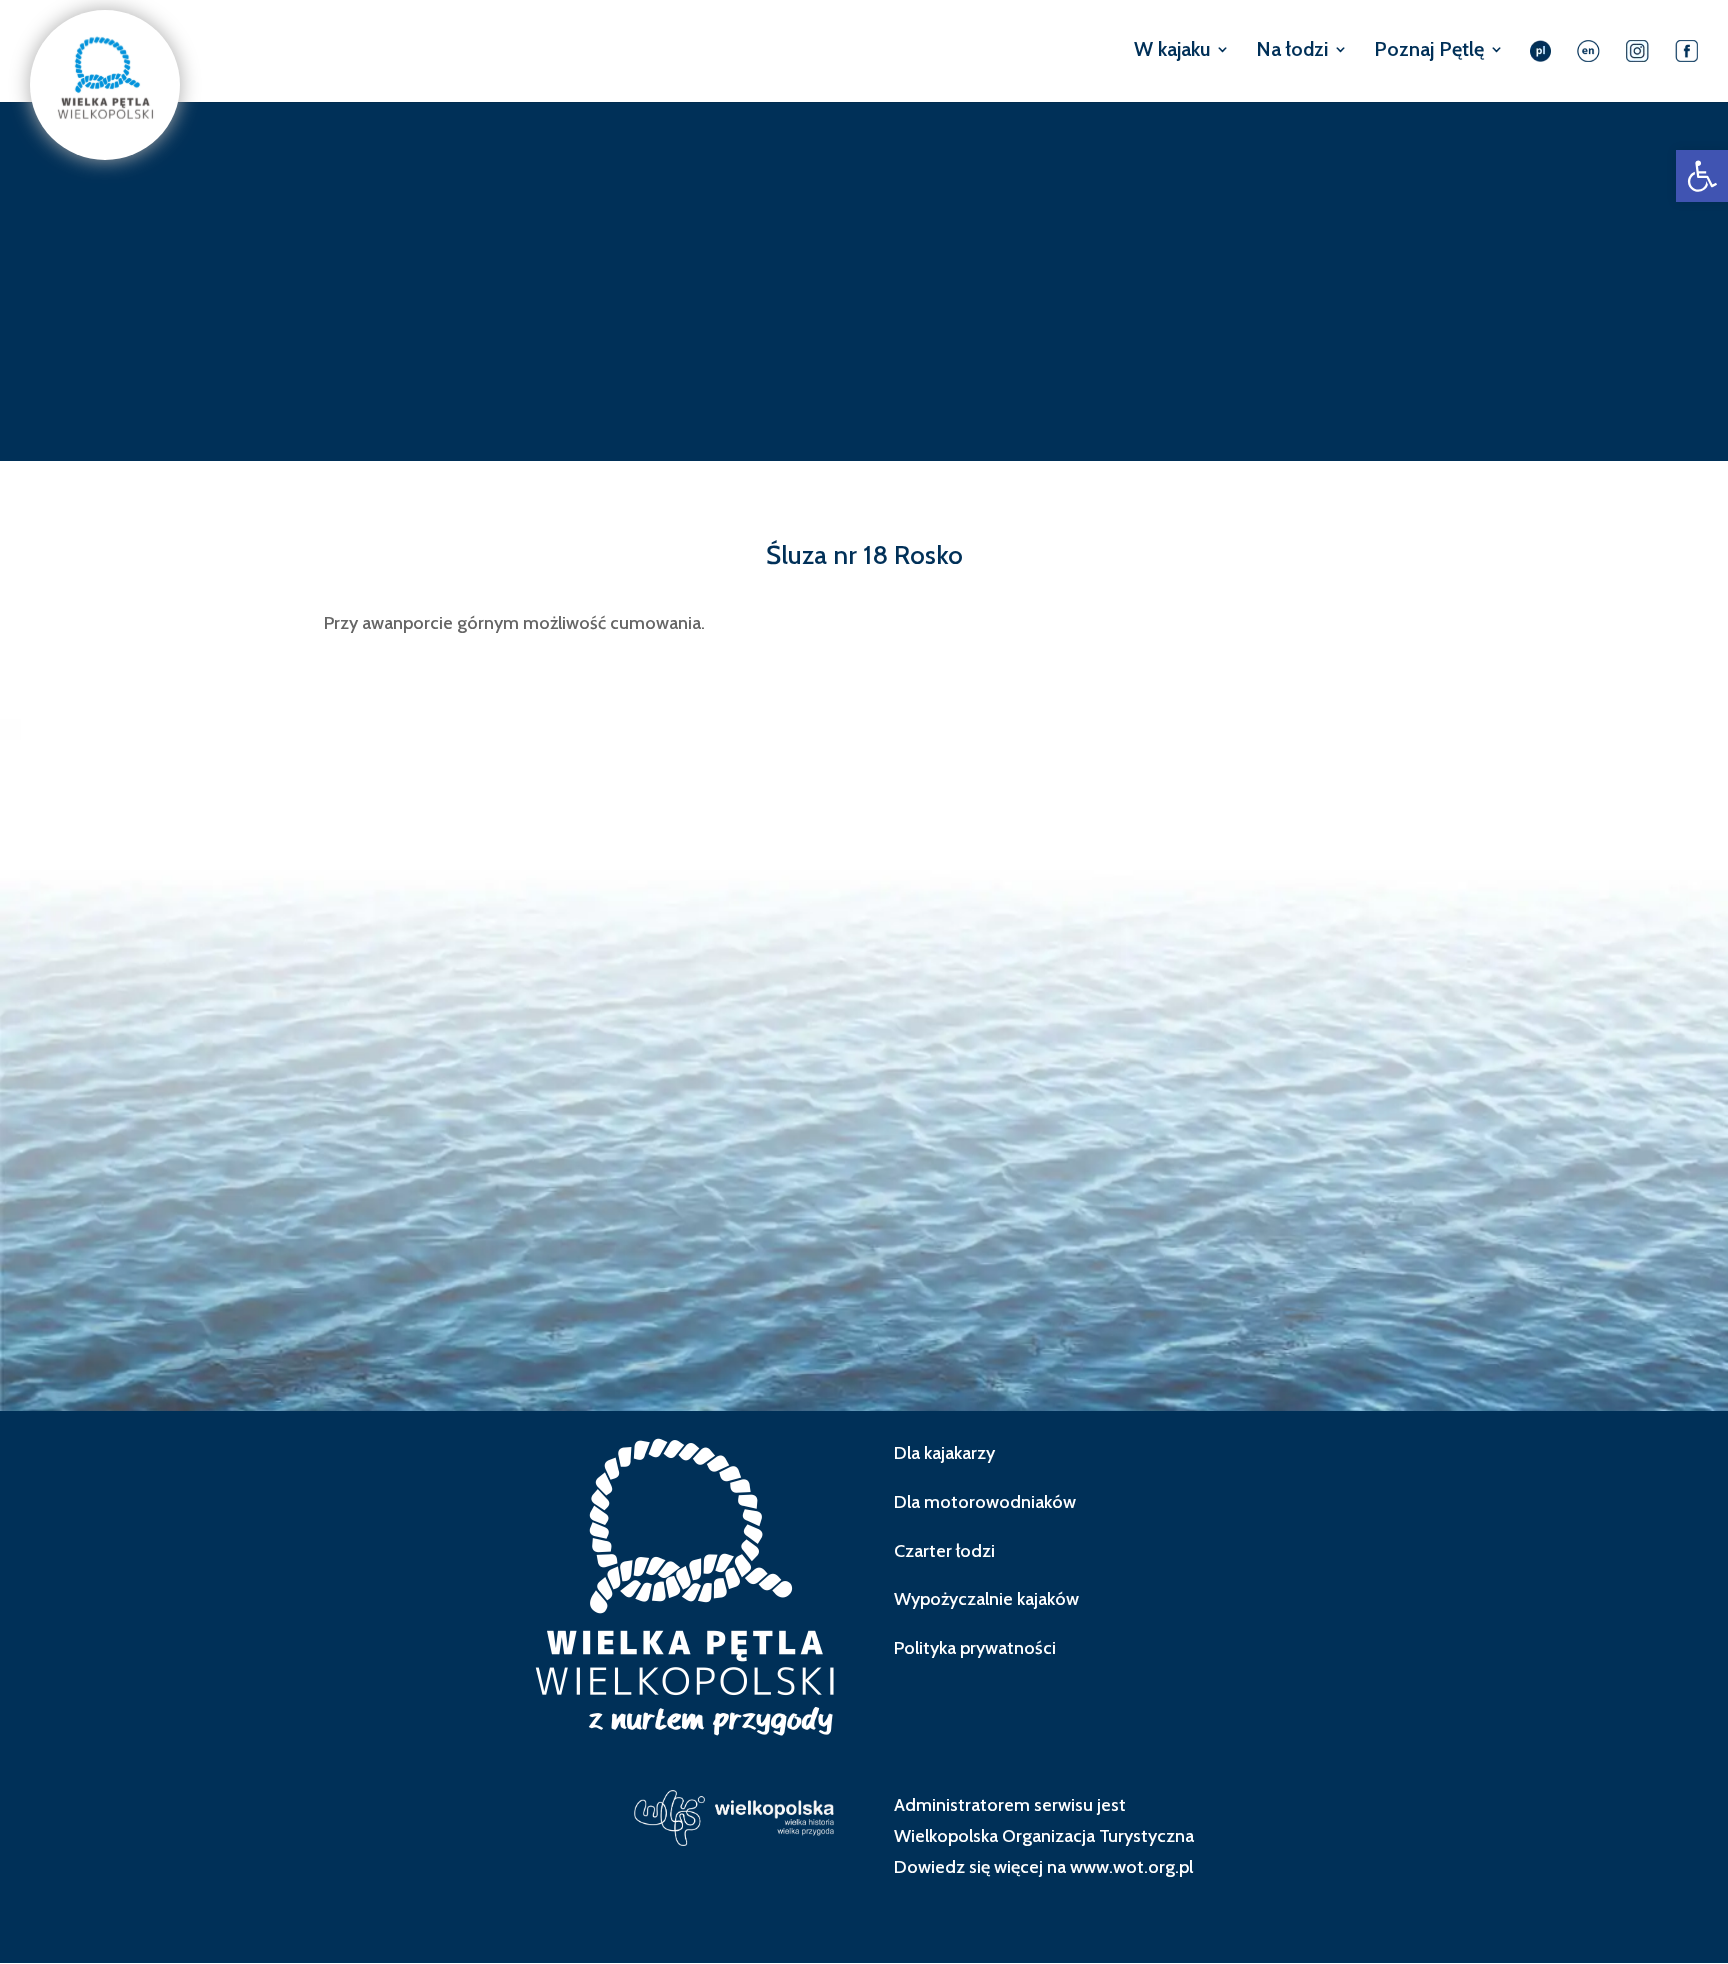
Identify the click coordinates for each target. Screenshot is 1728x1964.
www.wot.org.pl (1131, 1867)
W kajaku (1172, 51)
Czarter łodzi (944, 1551)
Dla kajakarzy (944, 1453)
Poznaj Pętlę (1429, 51)
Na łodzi (1292, 51)
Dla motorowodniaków (985, 1502)
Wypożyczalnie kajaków (986, 1599)
